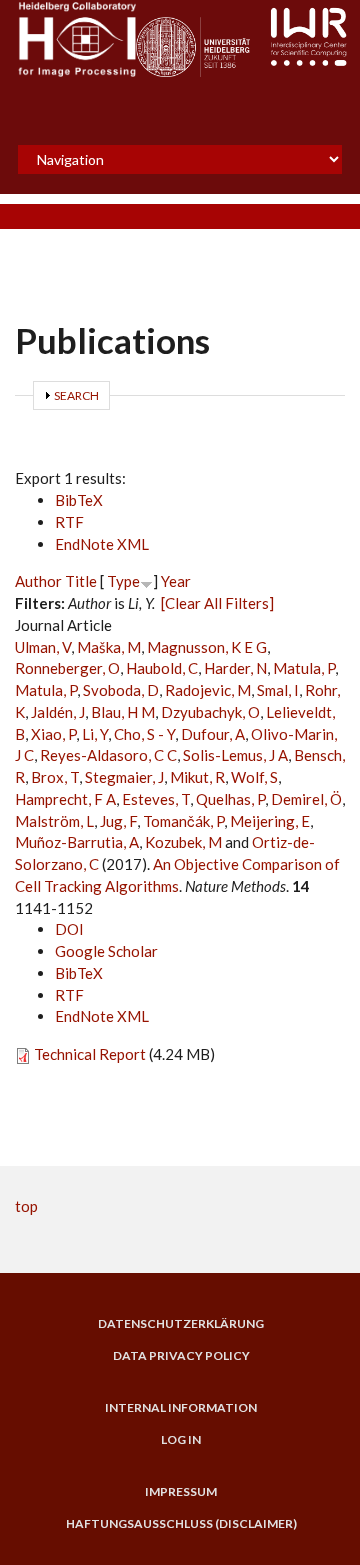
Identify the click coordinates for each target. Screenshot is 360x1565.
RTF (69, 522)
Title (81, 581)
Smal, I (278, 690)
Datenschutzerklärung (181, 1324)
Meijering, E (270, 821)
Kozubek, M (183, 842)
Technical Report (90, 1054)
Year (176, 581)
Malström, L (54, 821)
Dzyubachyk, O (210, 712)
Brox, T (55, 777)
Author (38, 581)
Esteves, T (156, 799)
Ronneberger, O (67, 668)
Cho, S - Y (144, 734)
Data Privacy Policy (181, 1356)
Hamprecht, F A (65, 799)
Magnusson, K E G (207, 647)
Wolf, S (254, 777)
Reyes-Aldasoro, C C (108, 755)
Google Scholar (106, 951)
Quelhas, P (230, 799)
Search (76, 395)
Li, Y (95, 734)
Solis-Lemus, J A (235, 755)
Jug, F (118, 821)
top (26, 1206)
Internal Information (181, 1408)
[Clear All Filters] (217, 603)
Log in (181, 1440)
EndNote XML (102, 544)
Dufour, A (213, 734)
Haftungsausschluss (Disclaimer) (181, 1524)
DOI (69, 929)
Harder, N (235, 668)
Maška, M (109, 647)
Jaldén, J (58, 712)
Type (123, 581)
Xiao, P (53, 734)
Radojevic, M (208, 690)
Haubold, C (162, 668)
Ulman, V (43, 647)
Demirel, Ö (306, 799)
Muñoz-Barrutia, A (77, 842)
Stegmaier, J (124, 777)
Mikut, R (197, 777)
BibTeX (79, 500)
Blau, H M (123, 712)
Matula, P (304, 668)
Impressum (181, 1492)
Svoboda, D (121, 690)
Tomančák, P (183, 821)
